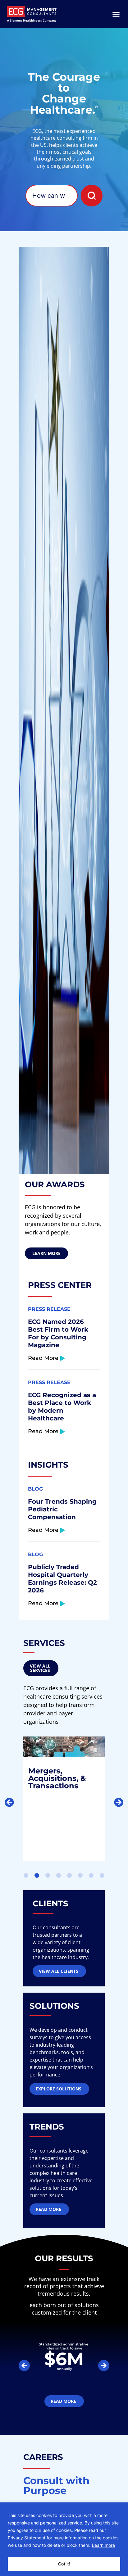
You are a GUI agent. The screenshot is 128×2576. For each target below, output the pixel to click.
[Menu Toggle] (116, 14)
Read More (43, 1358)
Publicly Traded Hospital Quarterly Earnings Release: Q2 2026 (62, 1579)
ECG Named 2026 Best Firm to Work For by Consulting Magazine (58, 1333)
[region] (64, 2539)
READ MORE (50, 1832)
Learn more (103, 2545)
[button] (9, 1802)
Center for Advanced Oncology (53, 1779)
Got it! (64, 2564)
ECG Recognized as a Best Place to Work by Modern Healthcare (62, 1407)
